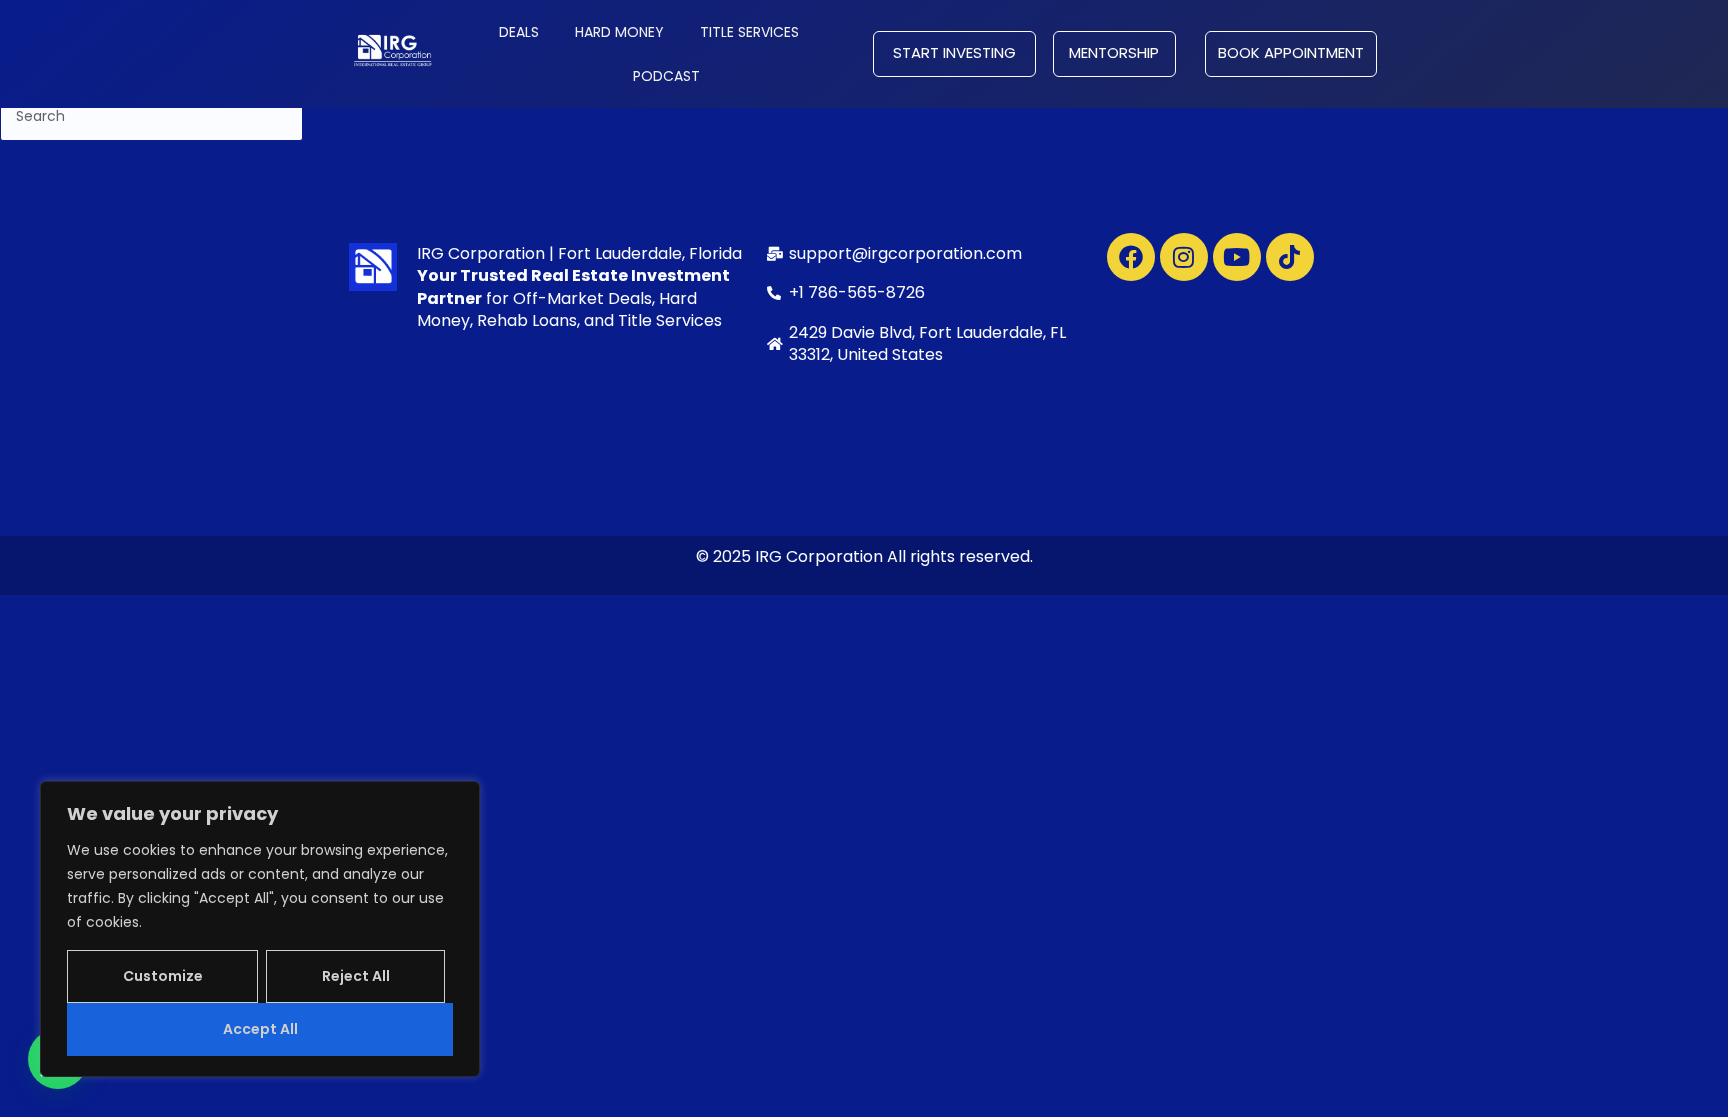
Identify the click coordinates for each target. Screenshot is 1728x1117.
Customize (163, 976)
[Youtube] (1237, 257)
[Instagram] (1184, 257)
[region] (260, 929)
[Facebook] (1131, 257)
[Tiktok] (1290, 257)
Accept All (260, 1029)
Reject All (356, 976)
